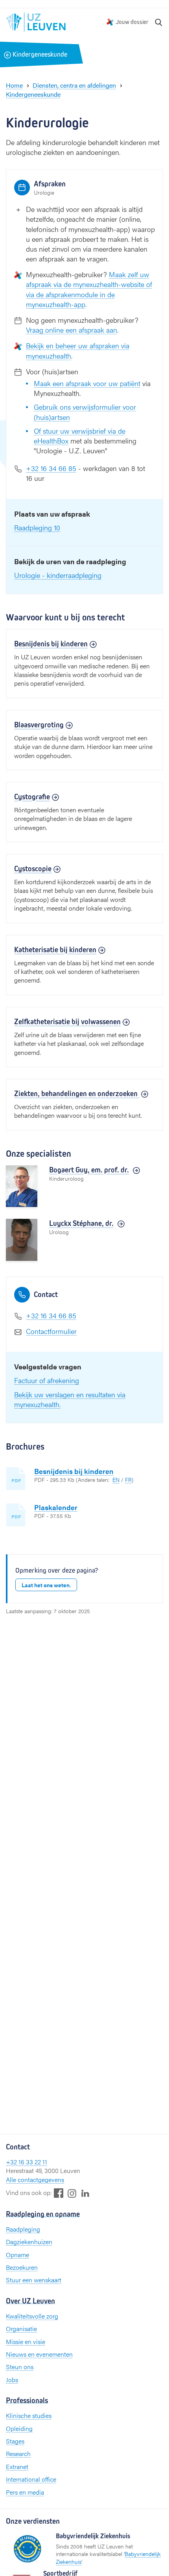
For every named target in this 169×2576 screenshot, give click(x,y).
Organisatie (21, 2329)
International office (31, 2479)
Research (18, 2454)
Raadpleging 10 (37, 527)
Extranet (17, 2467)
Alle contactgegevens (35, 2179)
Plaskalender (56, 1507)
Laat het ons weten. (46, 1585)
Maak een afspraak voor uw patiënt (87, 383)
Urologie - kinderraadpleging (58, 575)
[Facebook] (59, 2193)
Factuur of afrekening (47, 1380)
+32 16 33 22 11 (27, 2162)
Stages (15, 2441)
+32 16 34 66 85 (51, 468)
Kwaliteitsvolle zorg (32, 2316)
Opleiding (19, 2428)
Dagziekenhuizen (29, 2242)
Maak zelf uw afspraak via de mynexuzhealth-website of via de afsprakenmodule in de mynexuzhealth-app (89, 289)
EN (116, 1479)
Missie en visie (26, 2341)
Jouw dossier (132, 22)
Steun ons (20, 2367)
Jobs (12, 2380)
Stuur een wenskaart (34, 2280)
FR (128, 1479)
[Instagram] (72, 2193)
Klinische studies (29, 2415)
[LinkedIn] (85, 2193)
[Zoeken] (159, 22)
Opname (17, 2255)
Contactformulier (51, 1331)
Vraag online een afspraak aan (72, 330)
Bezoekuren (22, 2267)
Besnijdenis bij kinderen (74, 1471)
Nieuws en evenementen (39, 2354)
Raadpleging (23, 2229)
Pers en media (25, 2492)
